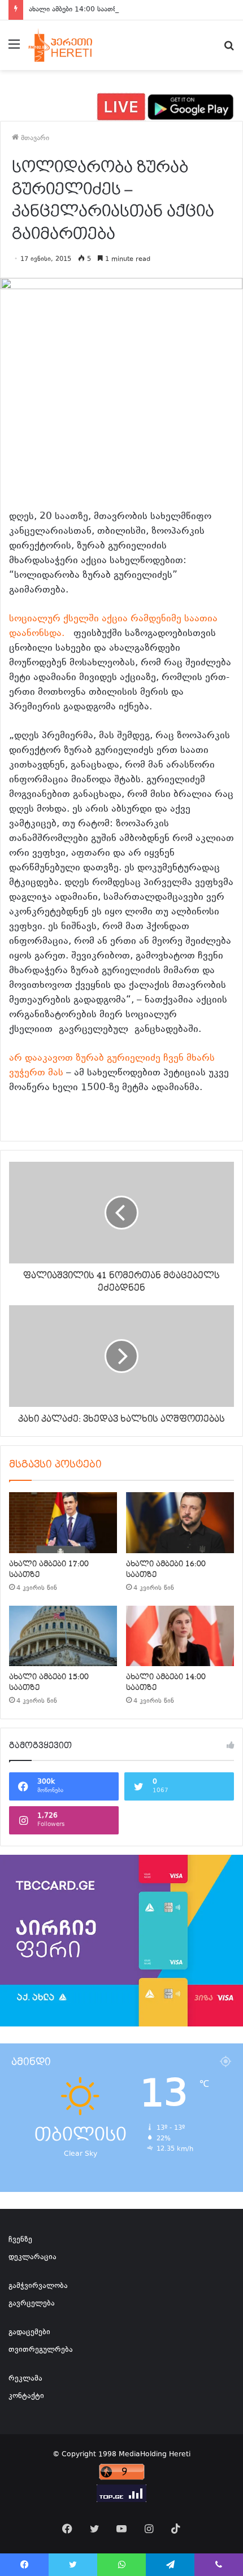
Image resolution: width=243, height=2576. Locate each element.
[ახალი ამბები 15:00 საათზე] (63, 1636)
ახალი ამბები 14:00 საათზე (74, 10)
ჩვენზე (20, 2240)
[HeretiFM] (70, 45)
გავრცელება (32, 2304)
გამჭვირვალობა (38, 2286)
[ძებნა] (229, 49)
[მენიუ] (14, 49)
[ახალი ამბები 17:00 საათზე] (63, 1523)
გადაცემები (29, 2333)
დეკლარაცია (32, 2257)
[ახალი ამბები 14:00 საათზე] (180, 1636)
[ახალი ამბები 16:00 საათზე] (180, 1523)
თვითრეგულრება (41, 2350)
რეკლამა (25, 2379)
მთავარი (34, 138)
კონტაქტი (26, 2396)
